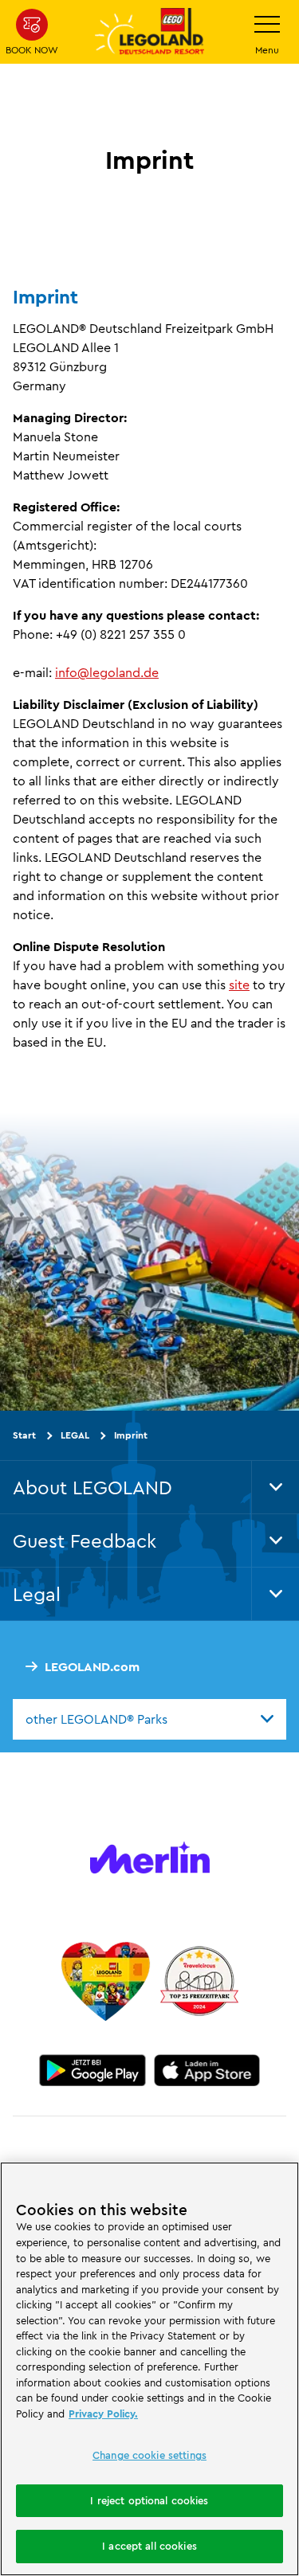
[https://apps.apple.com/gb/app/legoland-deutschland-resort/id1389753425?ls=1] (207, 2070)
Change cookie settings (149, 2455)
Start (24, 1435)
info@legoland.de (107, 672)
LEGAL (75, 1435)
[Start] (106, 1981)
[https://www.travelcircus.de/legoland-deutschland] (199, 1981)
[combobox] (149, 1719)
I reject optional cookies (149, 2500)
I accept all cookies (149, 2546)
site (239, 985)
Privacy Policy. (103, 2414)
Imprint (131, 1435)
